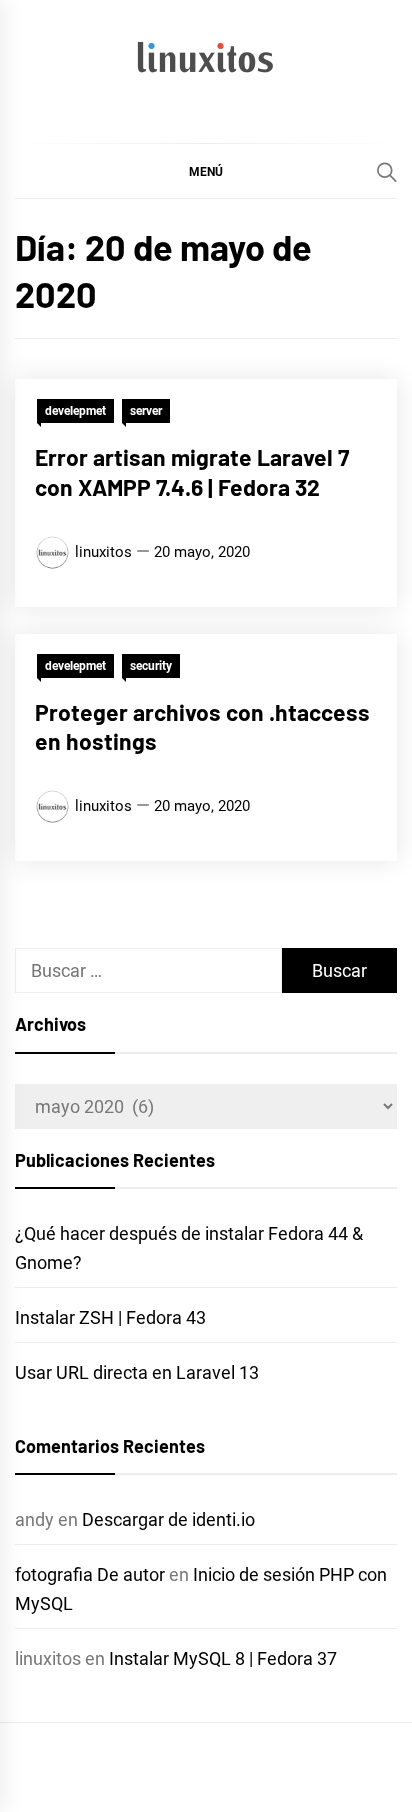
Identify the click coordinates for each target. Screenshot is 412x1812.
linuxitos (103, 552)
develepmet (75, 411)
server (146, 411)
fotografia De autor (90, 1574)
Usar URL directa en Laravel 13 (137, 1372)
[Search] (387, 172)
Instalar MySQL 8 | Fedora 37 (223, 1658)
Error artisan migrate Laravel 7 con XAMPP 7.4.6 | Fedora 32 (192, 472)
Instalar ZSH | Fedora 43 (110, 1317)
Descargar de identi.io (168, 1519)
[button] (206, 171)
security (151, 666)
